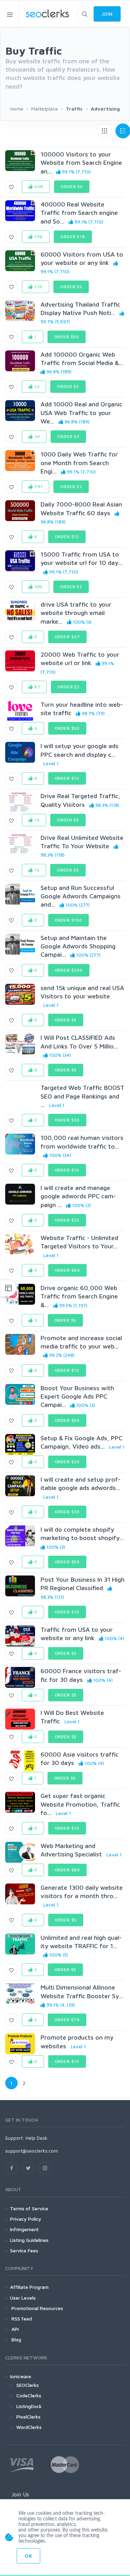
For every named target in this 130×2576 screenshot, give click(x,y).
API (14, 2329)
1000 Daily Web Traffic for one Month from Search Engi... (79, 463)
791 (38, 487)
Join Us (20, 2494)
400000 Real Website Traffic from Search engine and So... (79, 213)
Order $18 (73, 237)
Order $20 (67, 1120)
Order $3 (68, 436)
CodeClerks (29, 2395)
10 (36, 820)
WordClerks (29, 2427)
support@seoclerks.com (32, 2151)
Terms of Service (29, 2208)
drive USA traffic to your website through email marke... (76, 613)
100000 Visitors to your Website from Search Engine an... (81, 163)
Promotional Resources (37, 2308)
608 (38, 187)
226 (38, 287)
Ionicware (21, 2376)
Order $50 (67, 337)
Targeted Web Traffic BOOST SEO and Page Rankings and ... (83, 1096)
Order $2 (71, 487)
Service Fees (24, 2250)
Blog (16, 2339)
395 (38, 587)
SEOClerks (28, 2385)
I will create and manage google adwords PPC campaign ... (78, 1196)
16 (36, 870)
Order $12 (67, 537)
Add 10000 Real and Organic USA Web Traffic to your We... (81, 413)
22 (36, 386)
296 (38, 237)
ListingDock (29, 2406)
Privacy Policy (26, 2219)
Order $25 (67, 1220)
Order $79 (67, 2020)
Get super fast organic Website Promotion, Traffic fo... (80, 1804)
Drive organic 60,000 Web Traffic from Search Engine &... (79, 1296)
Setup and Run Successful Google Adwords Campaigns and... (81, 896)
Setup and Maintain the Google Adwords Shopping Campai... (78, 946)
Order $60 (68, 1270)
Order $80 (68, 1870)
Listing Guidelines (29, 2240)
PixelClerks (28, 2417)
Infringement (24, 2229)
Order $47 (68, 637)
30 (37, 436)
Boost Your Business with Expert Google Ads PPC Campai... (77, 1396)
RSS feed (21, 2319)
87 (37, 687)
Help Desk (37, 2138)
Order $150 (68, 920)
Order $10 (67, 778)
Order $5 (72, 187)
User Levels (23, 2298)
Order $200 (69, 970)
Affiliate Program (29, 2287)
